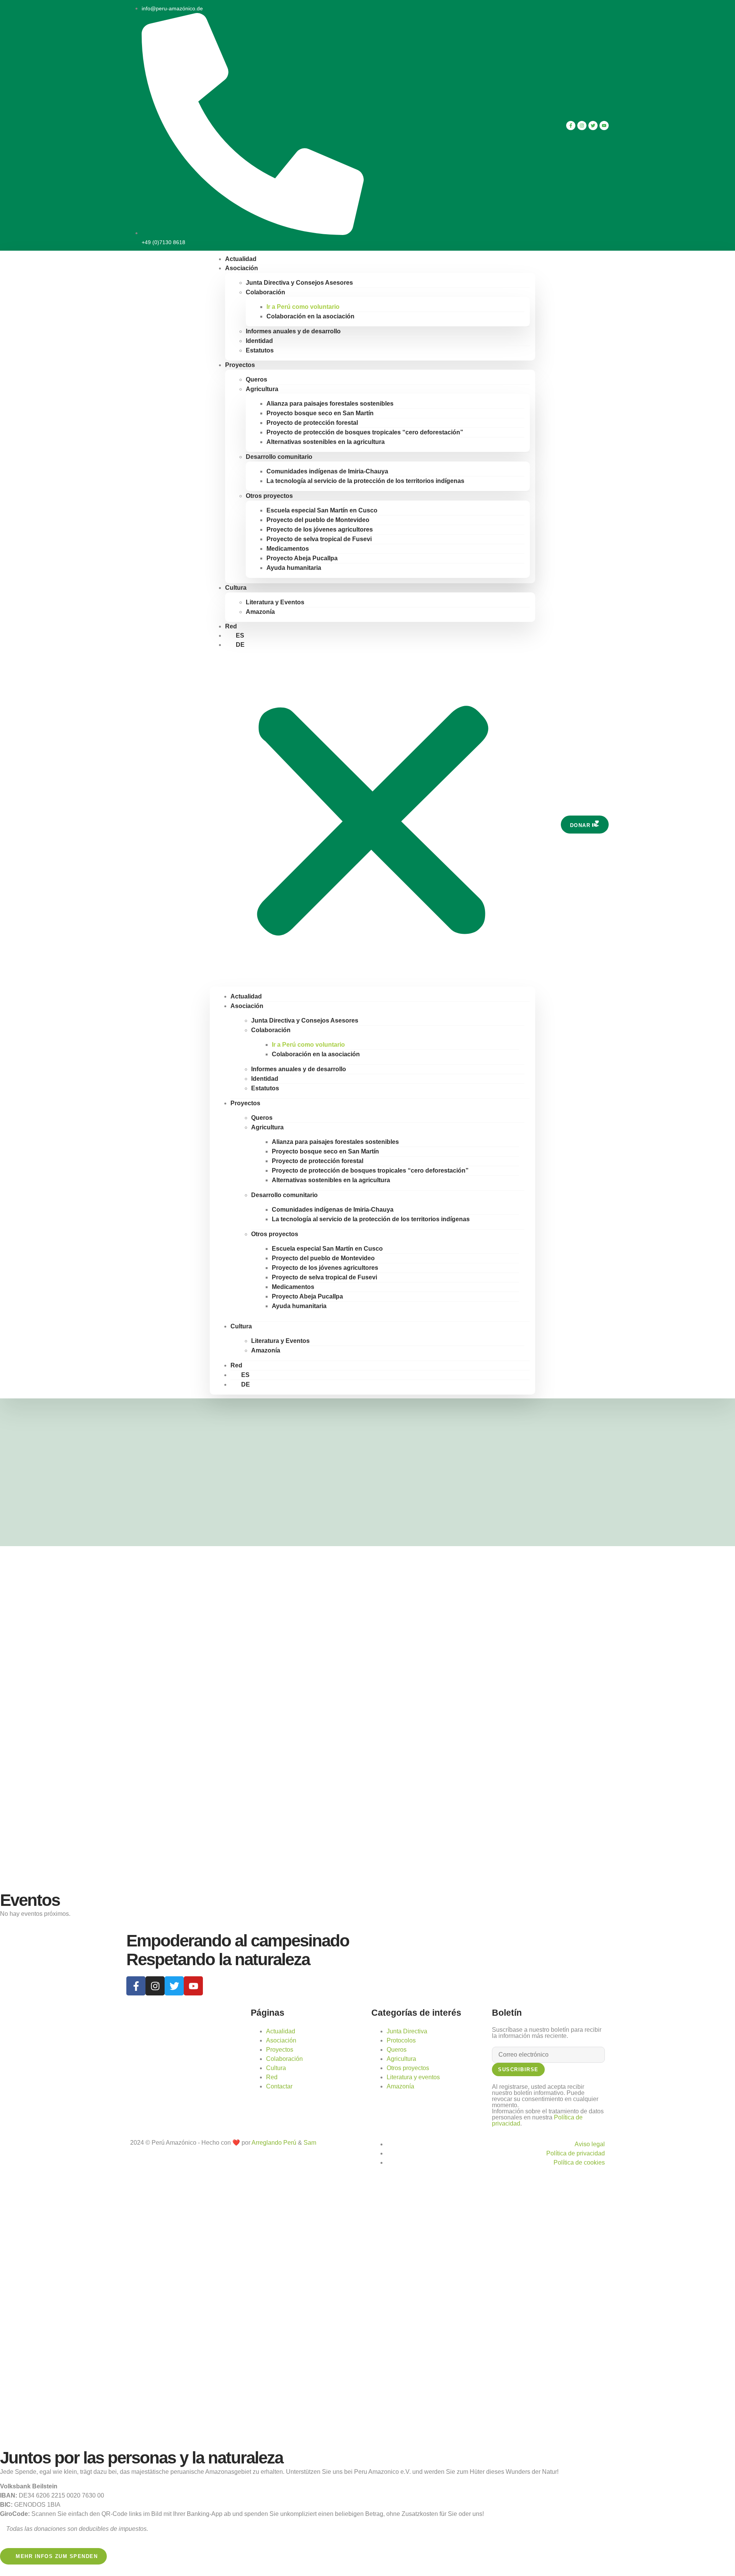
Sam (310, 2143)
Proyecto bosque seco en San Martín (320, 413)
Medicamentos (288, 549)
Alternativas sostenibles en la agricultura (326, 442)
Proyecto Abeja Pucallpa (302, 558)
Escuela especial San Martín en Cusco (322, 510)
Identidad (259, 341)
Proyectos (240, 365)
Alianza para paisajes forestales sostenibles (330, 404)
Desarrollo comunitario (279, 457)
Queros (256, 379)
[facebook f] (571, 126)
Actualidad (246, 996)
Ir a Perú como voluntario (303, 307)
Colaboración (265, 292)
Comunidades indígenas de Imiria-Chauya (327, 471)
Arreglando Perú (274, 2143)
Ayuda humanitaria (294, 568)
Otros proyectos (269, 496)
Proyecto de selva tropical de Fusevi (319, 539)
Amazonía (260, 612)
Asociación (242, 268)
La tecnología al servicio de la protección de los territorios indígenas (365, 481)
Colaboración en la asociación (310, 316)
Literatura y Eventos (275, 602)
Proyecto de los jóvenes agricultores (320, 529)
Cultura (236, 588)
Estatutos (260, 350)
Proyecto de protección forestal (312, 423)
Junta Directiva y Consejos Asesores (299, 283)
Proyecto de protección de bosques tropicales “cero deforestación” (365, 432)
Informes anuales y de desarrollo (293, 331)
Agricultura (262, 389)
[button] (372, 818)
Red (236, 1365)
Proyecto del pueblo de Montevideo (318, 520)
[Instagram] (582, 126)
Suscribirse (518, 2069)
